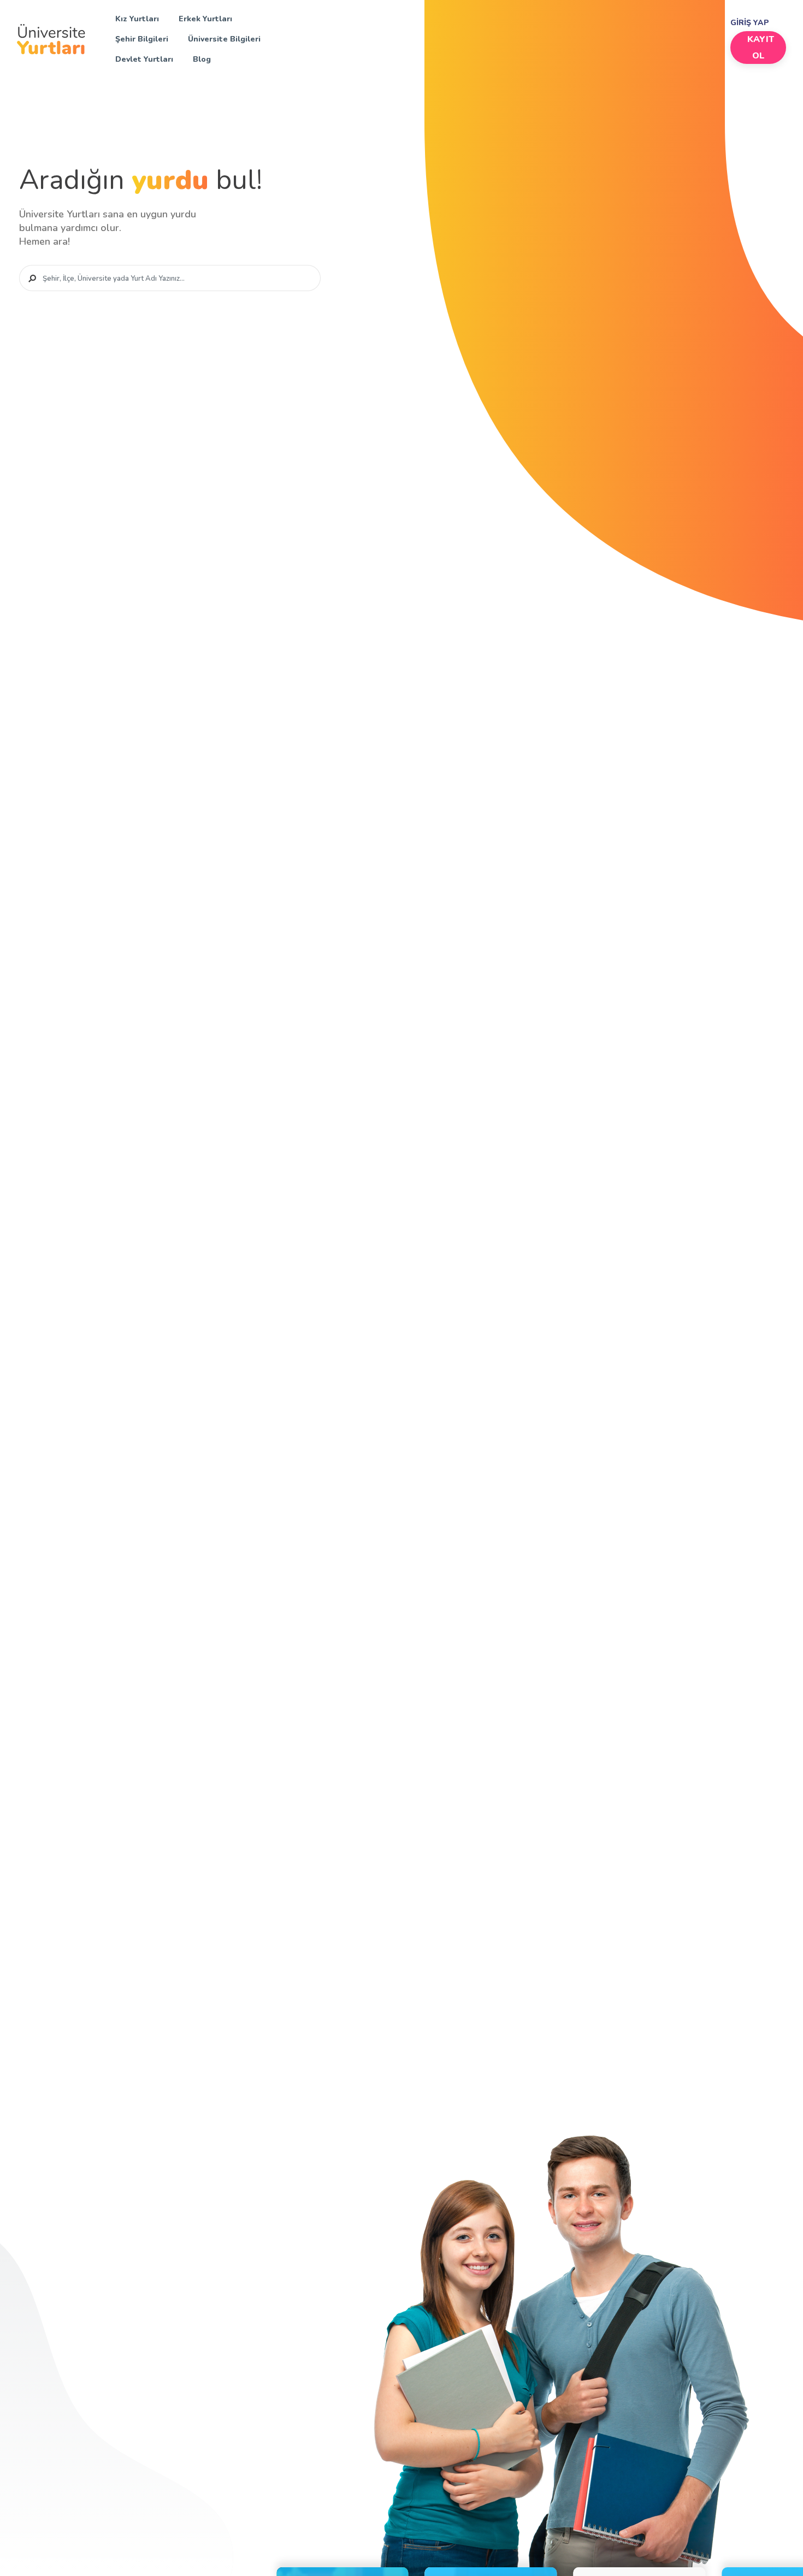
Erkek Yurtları (205, 19)
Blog (202, 59)
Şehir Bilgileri (142, 39)
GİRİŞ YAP (750, 23)
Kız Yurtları (137, 19)
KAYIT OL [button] (760, 48)
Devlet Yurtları (144, 59)
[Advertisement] (510, 37)
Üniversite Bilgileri (224, 39)
